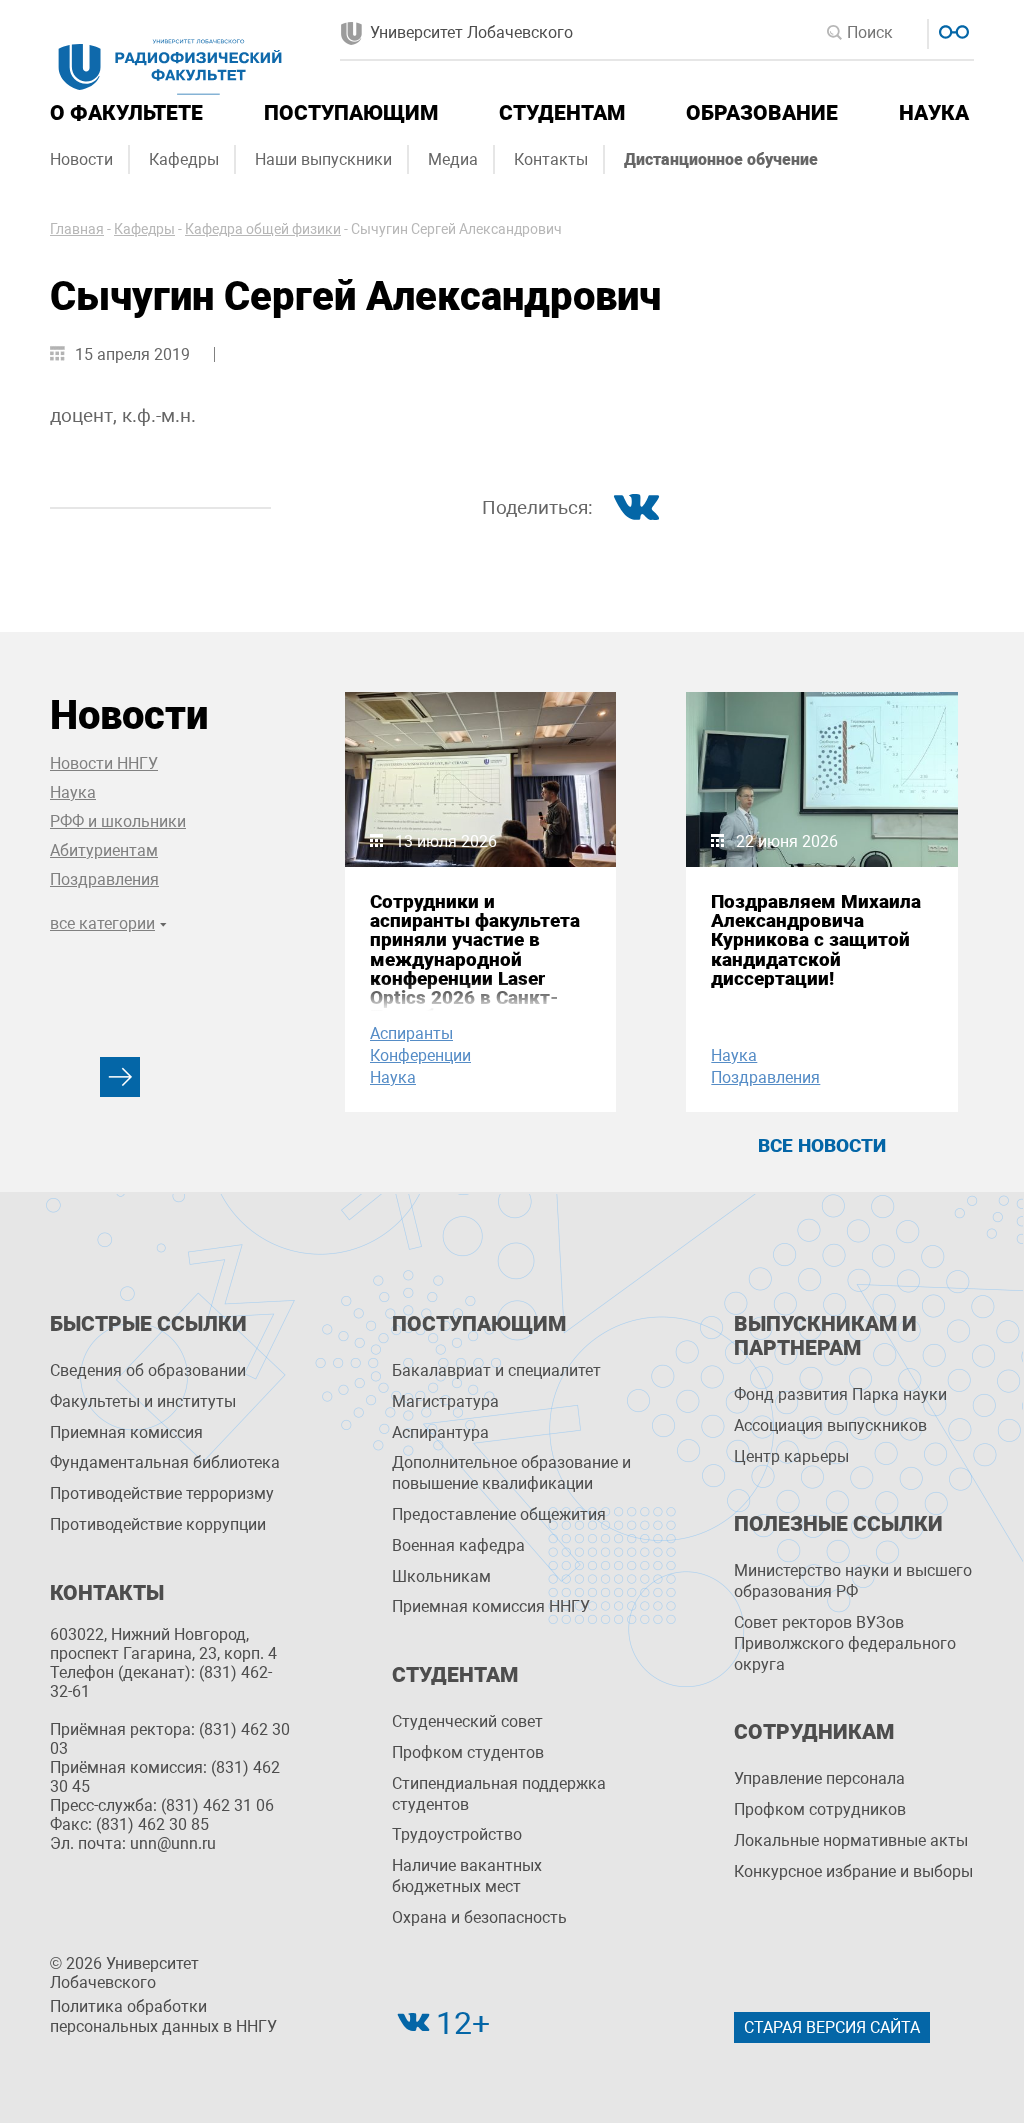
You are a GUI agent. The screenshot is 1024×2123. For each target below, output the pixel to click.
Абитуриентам (104, 850)
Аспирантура (440, 1432)
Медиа (453, 159)
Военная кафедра (458, 1545)
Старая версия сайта (832, 2027)
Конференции (420, 1055)
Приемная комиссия (126, 1432)
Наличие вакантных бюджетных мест (467, 1876)
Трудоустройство (457, 1834)
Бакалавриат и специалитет (496, 1370)
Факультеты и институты (143, 1401)
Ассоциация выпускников (830, 1425)
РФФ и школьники (118, 821)
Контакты (551, 159)
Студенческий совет (467, 1721)
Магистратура (445, 1401)
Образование (762, 113)
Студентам (562, 113)
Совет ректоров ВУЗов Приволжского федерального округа (845, 1643)
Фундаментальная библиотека (165, 1462)
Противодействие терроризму (162, 1493)
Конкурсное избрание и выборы (853, 1871)
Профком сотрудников (820, 1809)
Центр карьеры (791, 1456)
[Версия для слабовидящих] (951, 29)
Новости (81, 159)
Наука (934, 113)
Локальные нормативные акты (851, 1840)
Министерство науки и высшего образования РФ (853, 1581)
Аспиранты (411, 1033)
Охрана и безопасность (479, 1917)
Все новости (822, 1145)
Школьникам (441, 1576)
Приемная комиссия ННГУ (491, 1606)
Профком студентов (468, 1752)
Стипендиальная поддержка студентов (499, 1794)
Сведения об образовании (148, 1370)
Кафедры (184, 159)
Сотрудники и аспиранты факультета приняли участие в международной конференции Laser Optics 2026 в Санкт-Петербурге (475, 959)
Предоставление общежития (499, 1514)
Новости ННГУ (104, 763)
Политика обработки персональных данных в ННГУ (163, 2017)
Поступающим (351, 113)
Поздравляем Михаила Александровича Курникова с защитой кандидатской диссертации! (816, 940)
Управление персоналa (819, 1778)
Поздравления (104, 879)
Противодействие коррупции (158, 1524)
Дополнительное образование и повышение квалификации (511, 1473)
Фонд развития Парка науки (840, 1394)
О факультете (126, 113)
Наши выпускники (323, 159)
